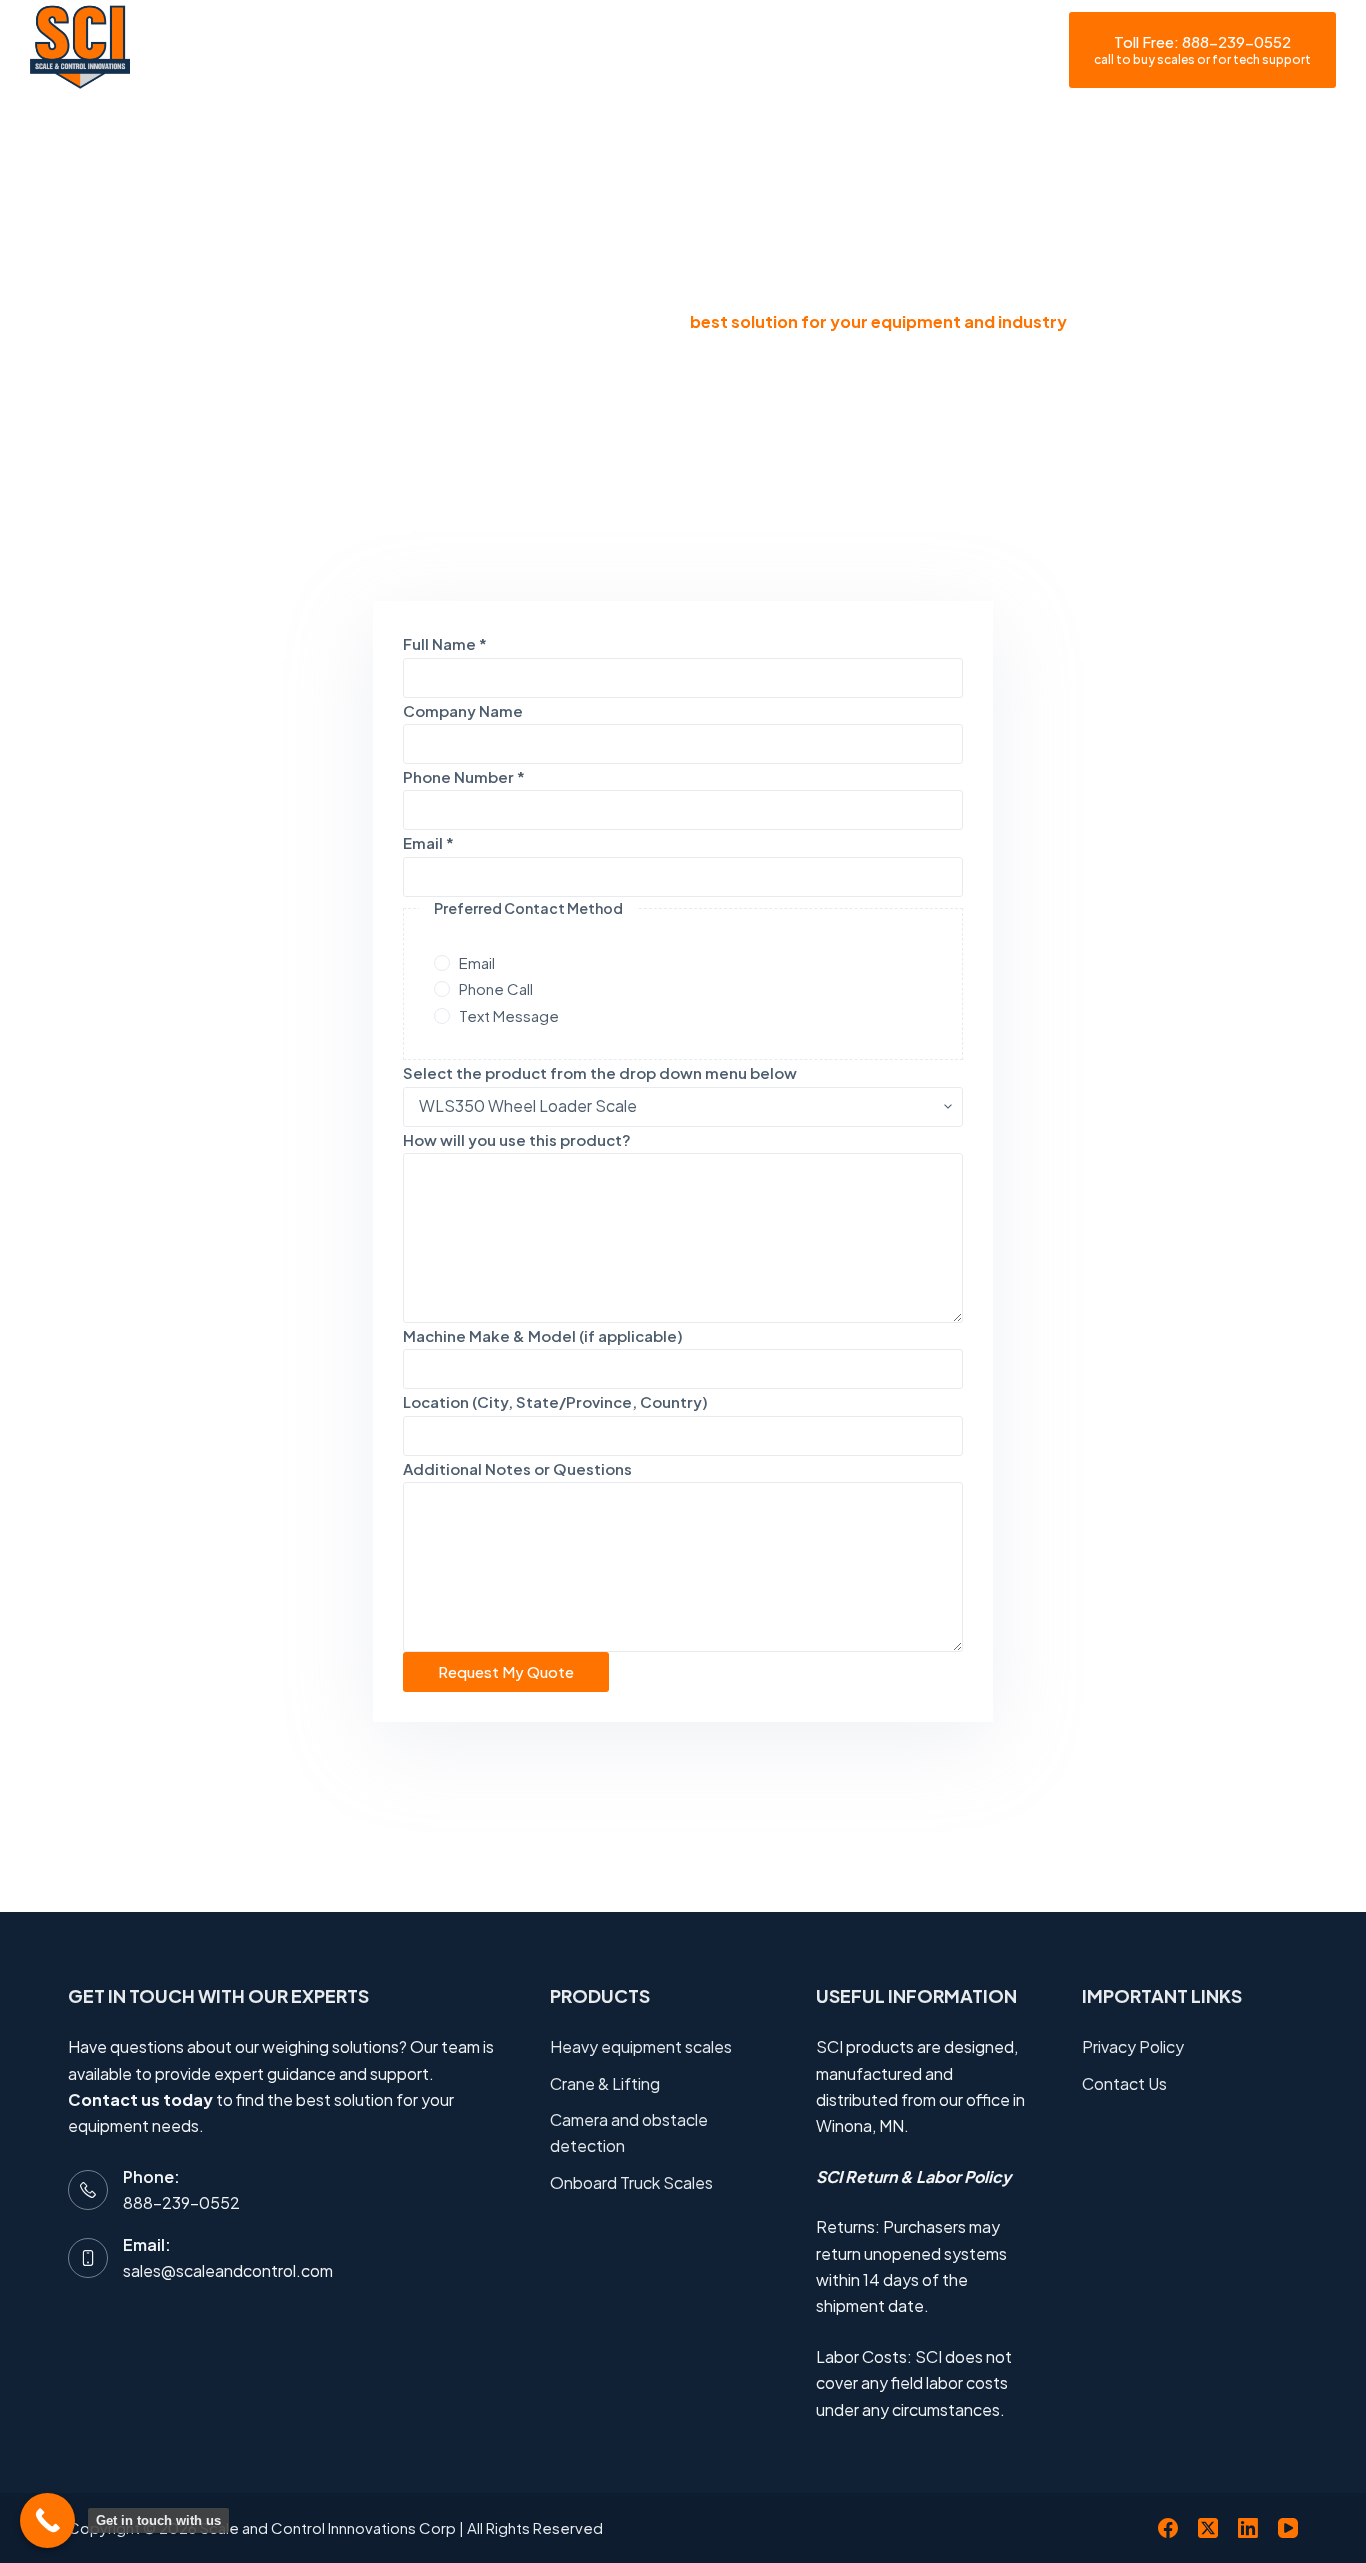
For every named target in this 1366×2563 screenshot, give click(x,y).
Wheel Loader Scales (572, 50)
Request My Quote (506, 1671)
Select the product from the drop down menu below (600, 1072)
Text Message (509, 1015)
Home (291, 50)
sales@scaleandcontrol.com (228, 2270)
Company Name (463, 710)
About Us (400, 50)
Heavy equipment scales (641, 2046)
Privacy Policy (1133, 2046)
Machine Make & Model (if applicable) (543, 1335)
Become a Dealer (1029, 50)
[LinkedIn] (1248, 2528)
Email (428, 842)
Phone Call (496, 988)
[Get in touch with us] (47, 2520)
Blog (747, 50)
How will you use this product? (517, 1139)
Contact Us (865, 50)
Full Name (445, 643)
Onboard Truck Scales (631, 2182)
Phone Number (464, 776)
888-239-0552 (181, 2202)
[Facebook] (1168, 2528)
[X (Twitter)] (1208, 2528)
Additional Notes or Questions (517, 1468)
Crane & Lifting (605, 2083)
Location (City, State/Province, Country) (555, 1401)
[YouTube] (1288, 2528)
